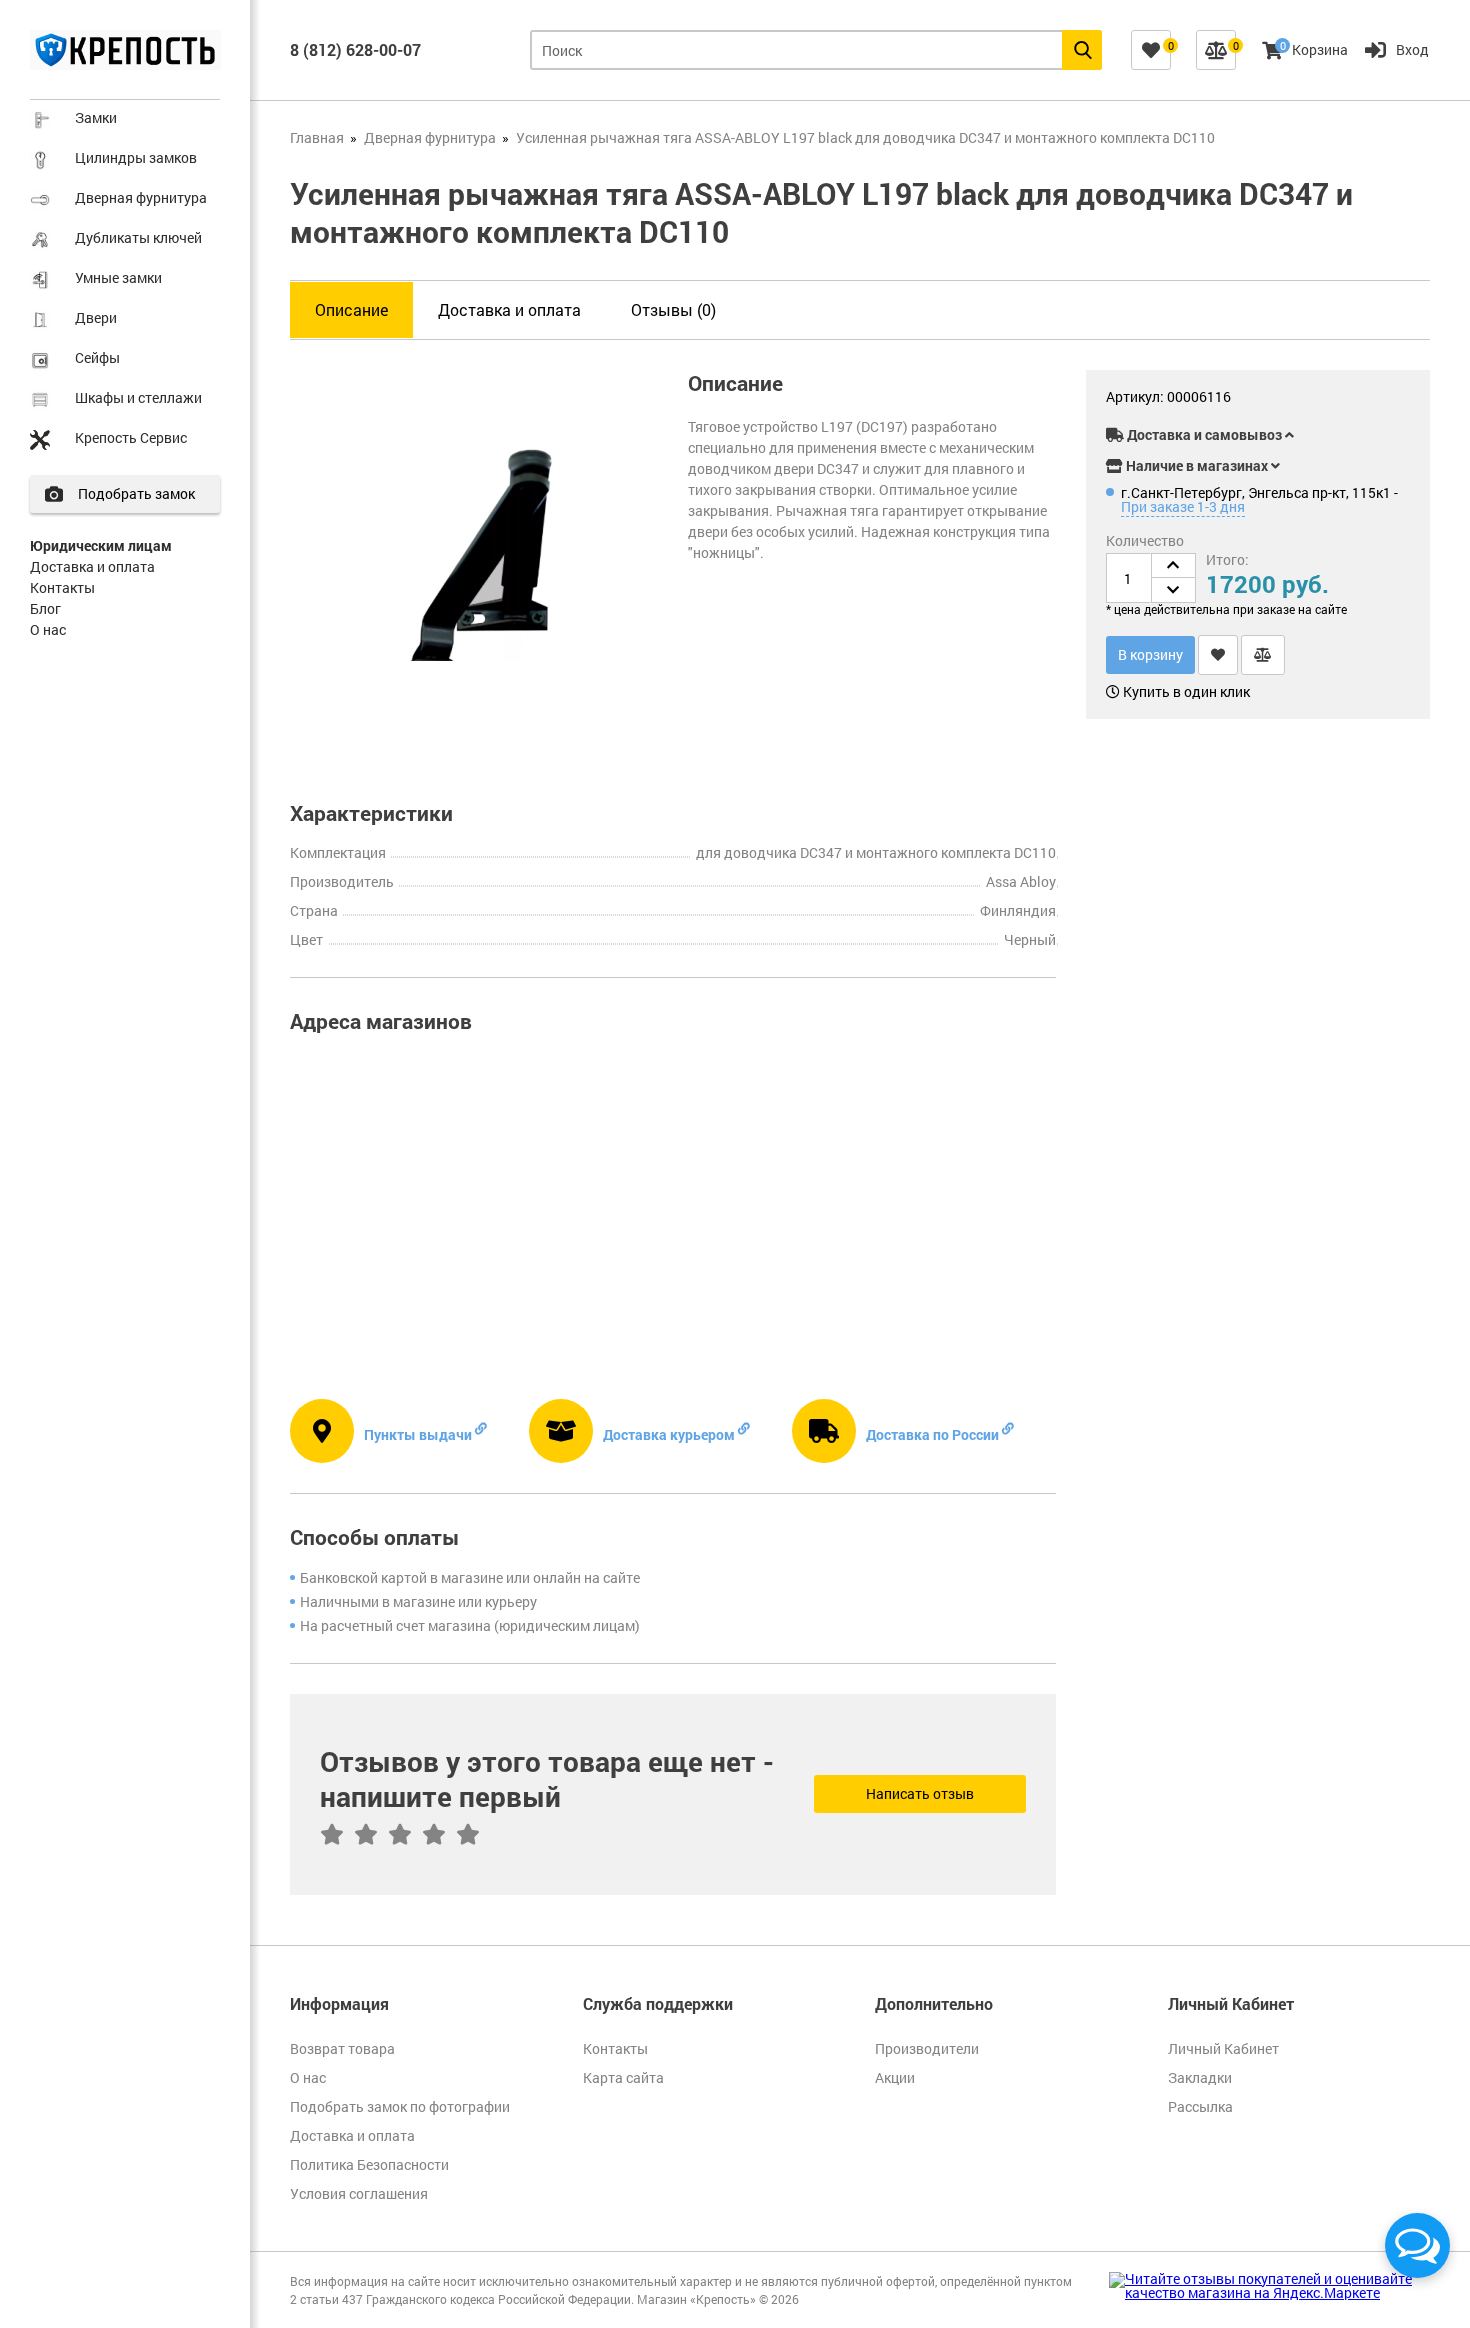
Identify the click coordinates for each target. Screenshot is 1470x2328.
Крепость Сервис (131, 437)
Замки (96, 117)
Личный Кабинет (1223, 2048)
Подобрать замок (136, 493)
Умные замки (118, 277)
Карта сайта (623, 2077)
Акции (895, 2077)
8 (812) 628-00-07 (355, 49)
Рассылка (1200, 2106)
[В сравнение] (1263, 655)
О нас (48, 629)
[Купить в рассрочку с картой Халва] (1365, 400)
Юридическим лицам (101, 545)
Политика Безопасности (369, 2164)
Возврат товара (342, 2048)
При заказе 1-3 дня (1183, 506)
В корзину (1150, 654)
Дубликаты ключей (138, 237)
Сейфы (97, 357)
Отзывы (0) (673, 309)
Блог (45, 608)
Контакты (62, 587)
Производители (927, 2048)
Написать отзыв (920, 1793)
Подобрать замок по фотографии (400, 2106)
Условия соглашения (359, 2193)
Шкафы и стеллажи (138, 397)
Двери (96, 317)
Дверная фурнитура (141, 197)
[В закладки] (1218, 655)
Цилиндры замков (136, 157)
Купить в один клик (1185, 692)
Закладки (1200, 2077)
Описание (351, 309)
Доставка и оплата (92, 566)
